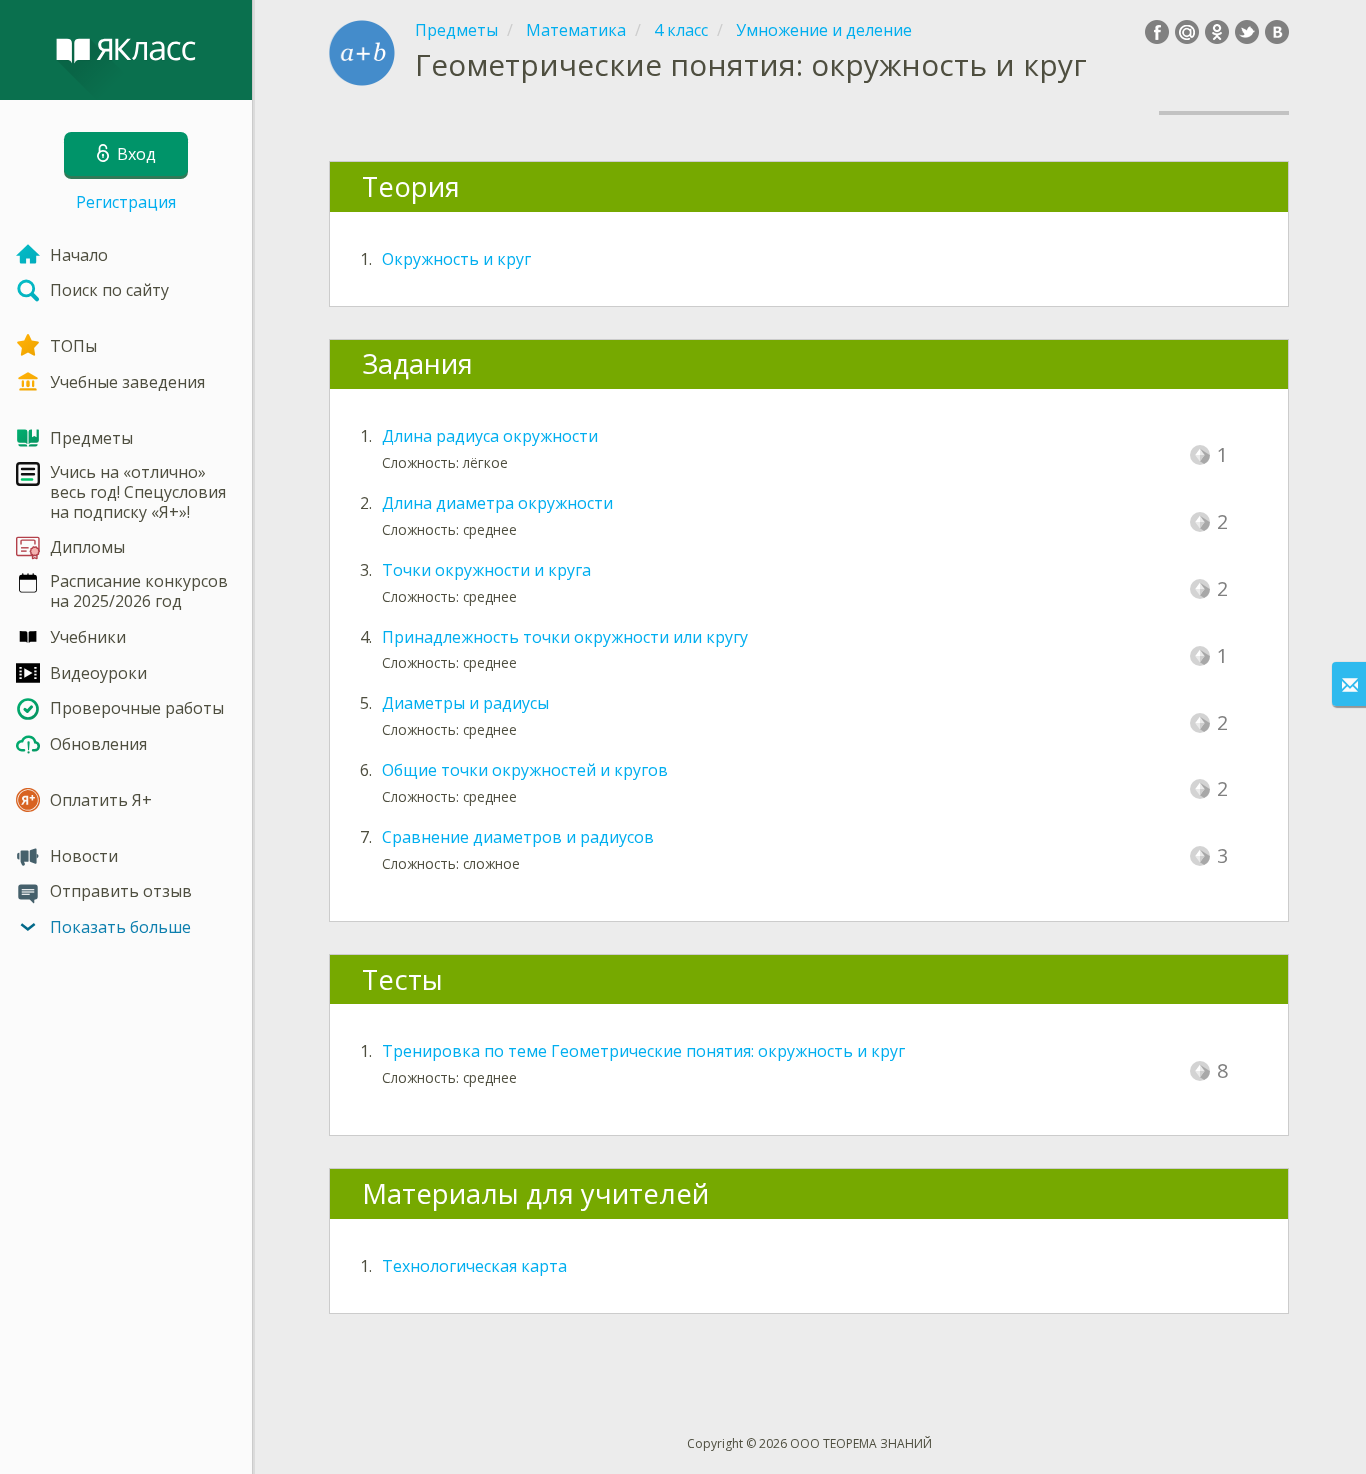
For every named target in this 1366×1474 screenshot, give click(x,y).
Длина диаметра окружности (497, 503)
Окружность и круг (456, 259)
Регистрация (126, 202)
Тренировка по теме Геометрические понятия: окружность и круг (643, 1051)
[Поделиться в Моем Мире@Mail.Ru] (1187, 32)
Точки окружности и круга (486, 570)
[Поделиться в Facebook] (1157, 32)
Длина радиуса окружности (490, 436)
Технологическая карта (474, 1266)
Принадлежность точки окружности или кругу (565, 637)
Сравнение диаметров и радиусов (518, 837)
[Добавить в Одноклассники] (1217, 32)
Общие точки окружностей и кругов (525, 770)
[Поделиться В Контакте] (1277, 32)
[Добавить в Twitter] (1247, 32)
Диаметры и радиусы (465, 703)
